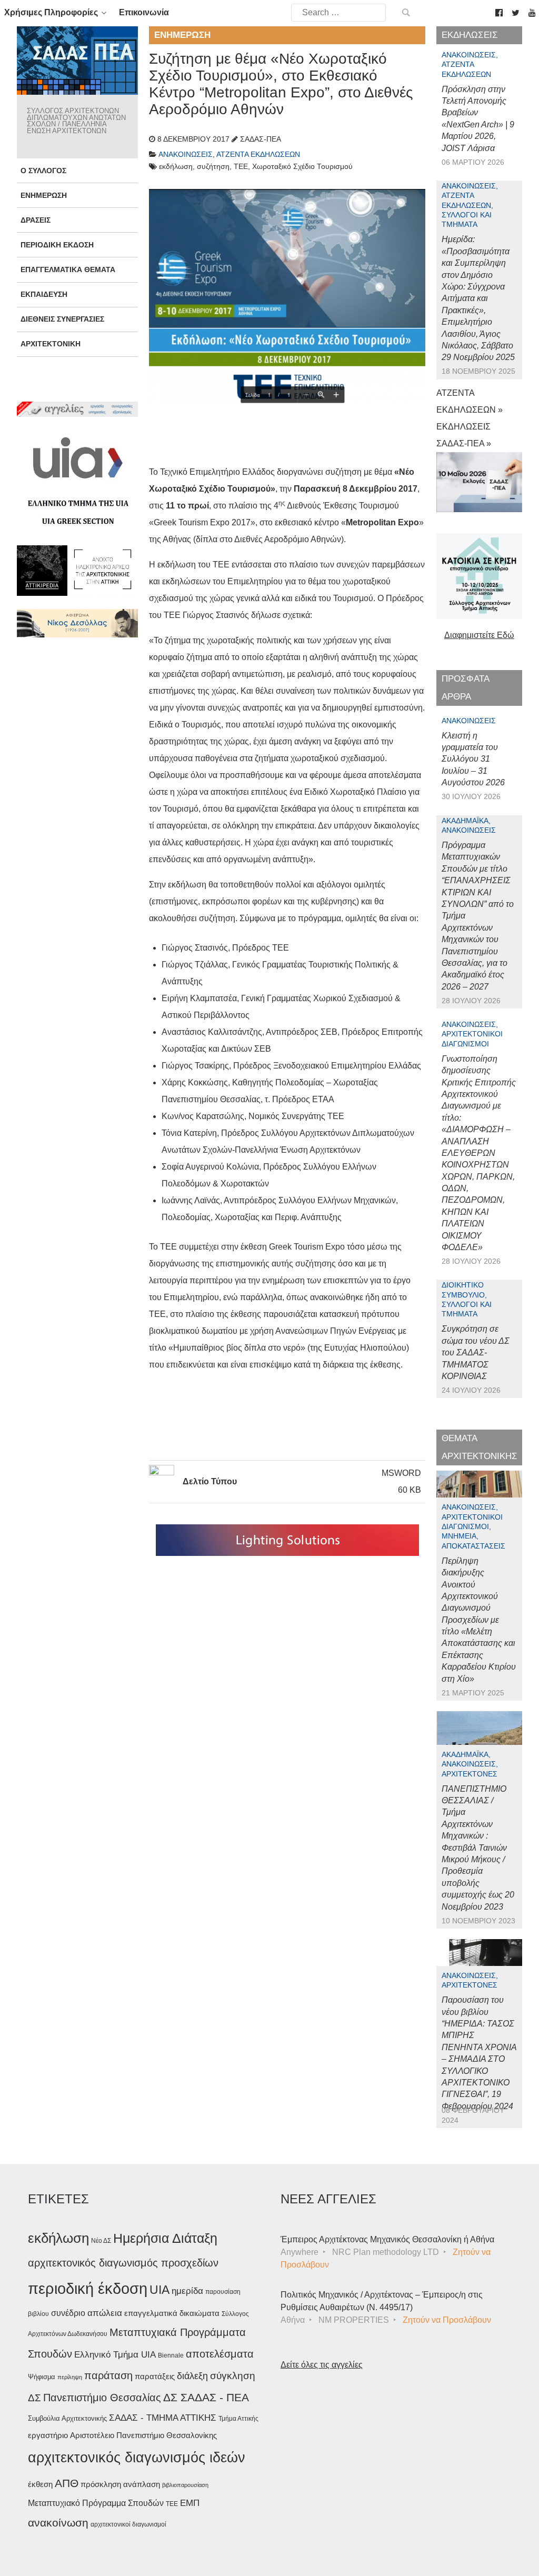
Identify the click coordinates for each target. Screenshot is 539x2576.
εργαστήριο (48, 2435)
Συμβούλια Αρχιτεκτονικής (67, 2418)
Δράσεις (36, 220)
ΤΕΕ (172, 2504)
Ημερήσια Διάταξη (165, 2238)
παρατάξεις (155, 2376)
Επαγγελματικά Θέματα (68, 269)
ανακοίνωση (58, 2523)
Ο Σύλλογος (43, 171)
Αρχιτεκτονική (51, 344)
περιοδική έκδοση (88, 2288)
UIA (159, 2290)
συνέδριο (68, 2313)
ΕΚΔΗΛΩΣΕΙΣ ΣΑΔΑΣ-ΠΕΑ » (464, 435)
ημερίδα (187, 2291)
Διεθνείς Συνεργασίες (62, 319)
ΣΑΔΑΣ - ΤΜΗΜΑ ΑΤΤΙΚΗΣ (163, 2418)
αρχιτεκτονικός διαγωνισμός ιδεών (137, 2458)
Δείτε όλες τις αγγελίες (322, 2365)
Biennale (171, 2355)
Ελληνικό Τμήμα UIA (115, 2355)
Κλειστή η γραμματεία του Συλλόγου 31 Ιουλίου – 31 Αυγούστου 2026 (473, 759)
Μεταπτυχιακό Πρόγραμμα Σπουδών (96, 2503)
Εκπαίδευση (44, 294)
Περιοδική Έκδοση (57, 245)
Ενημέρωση (44, 195)
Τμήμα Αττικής (238, 2419)
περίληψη (70, 2377)
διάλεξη (192, 2376)
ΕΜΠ (190, 2503)
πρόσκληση (101, 2484)
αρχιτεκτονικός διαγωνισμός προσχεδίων (123, 2263)
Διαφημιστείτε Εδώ (479, 635)
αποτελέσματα (220, 2354)
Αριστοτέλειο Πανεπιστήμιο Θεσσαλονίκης (143, 2435)
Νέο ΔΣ (101, 2241)
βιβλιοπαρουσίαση (185, 2485)
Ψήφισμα (42, 2377)
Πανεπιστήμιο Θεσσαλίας (102, 2398)
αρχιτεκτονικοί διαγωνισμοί (128, 2524)
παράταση (108, 2375)
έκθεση (40, 2484)
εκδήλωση (58, 2238)
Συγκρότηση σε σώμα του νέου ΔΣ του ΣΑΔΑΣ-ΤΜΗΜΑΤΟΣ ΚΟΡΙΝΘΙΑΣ (476, 1352)
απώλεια (105, 2313)
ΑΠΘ (67, 2483)
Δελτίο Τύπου (210, 1481)
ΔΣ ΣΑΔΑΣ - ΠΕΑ (206, 2397)
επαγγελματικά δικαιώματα (172, 2313)
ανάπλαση (142, 2484)
